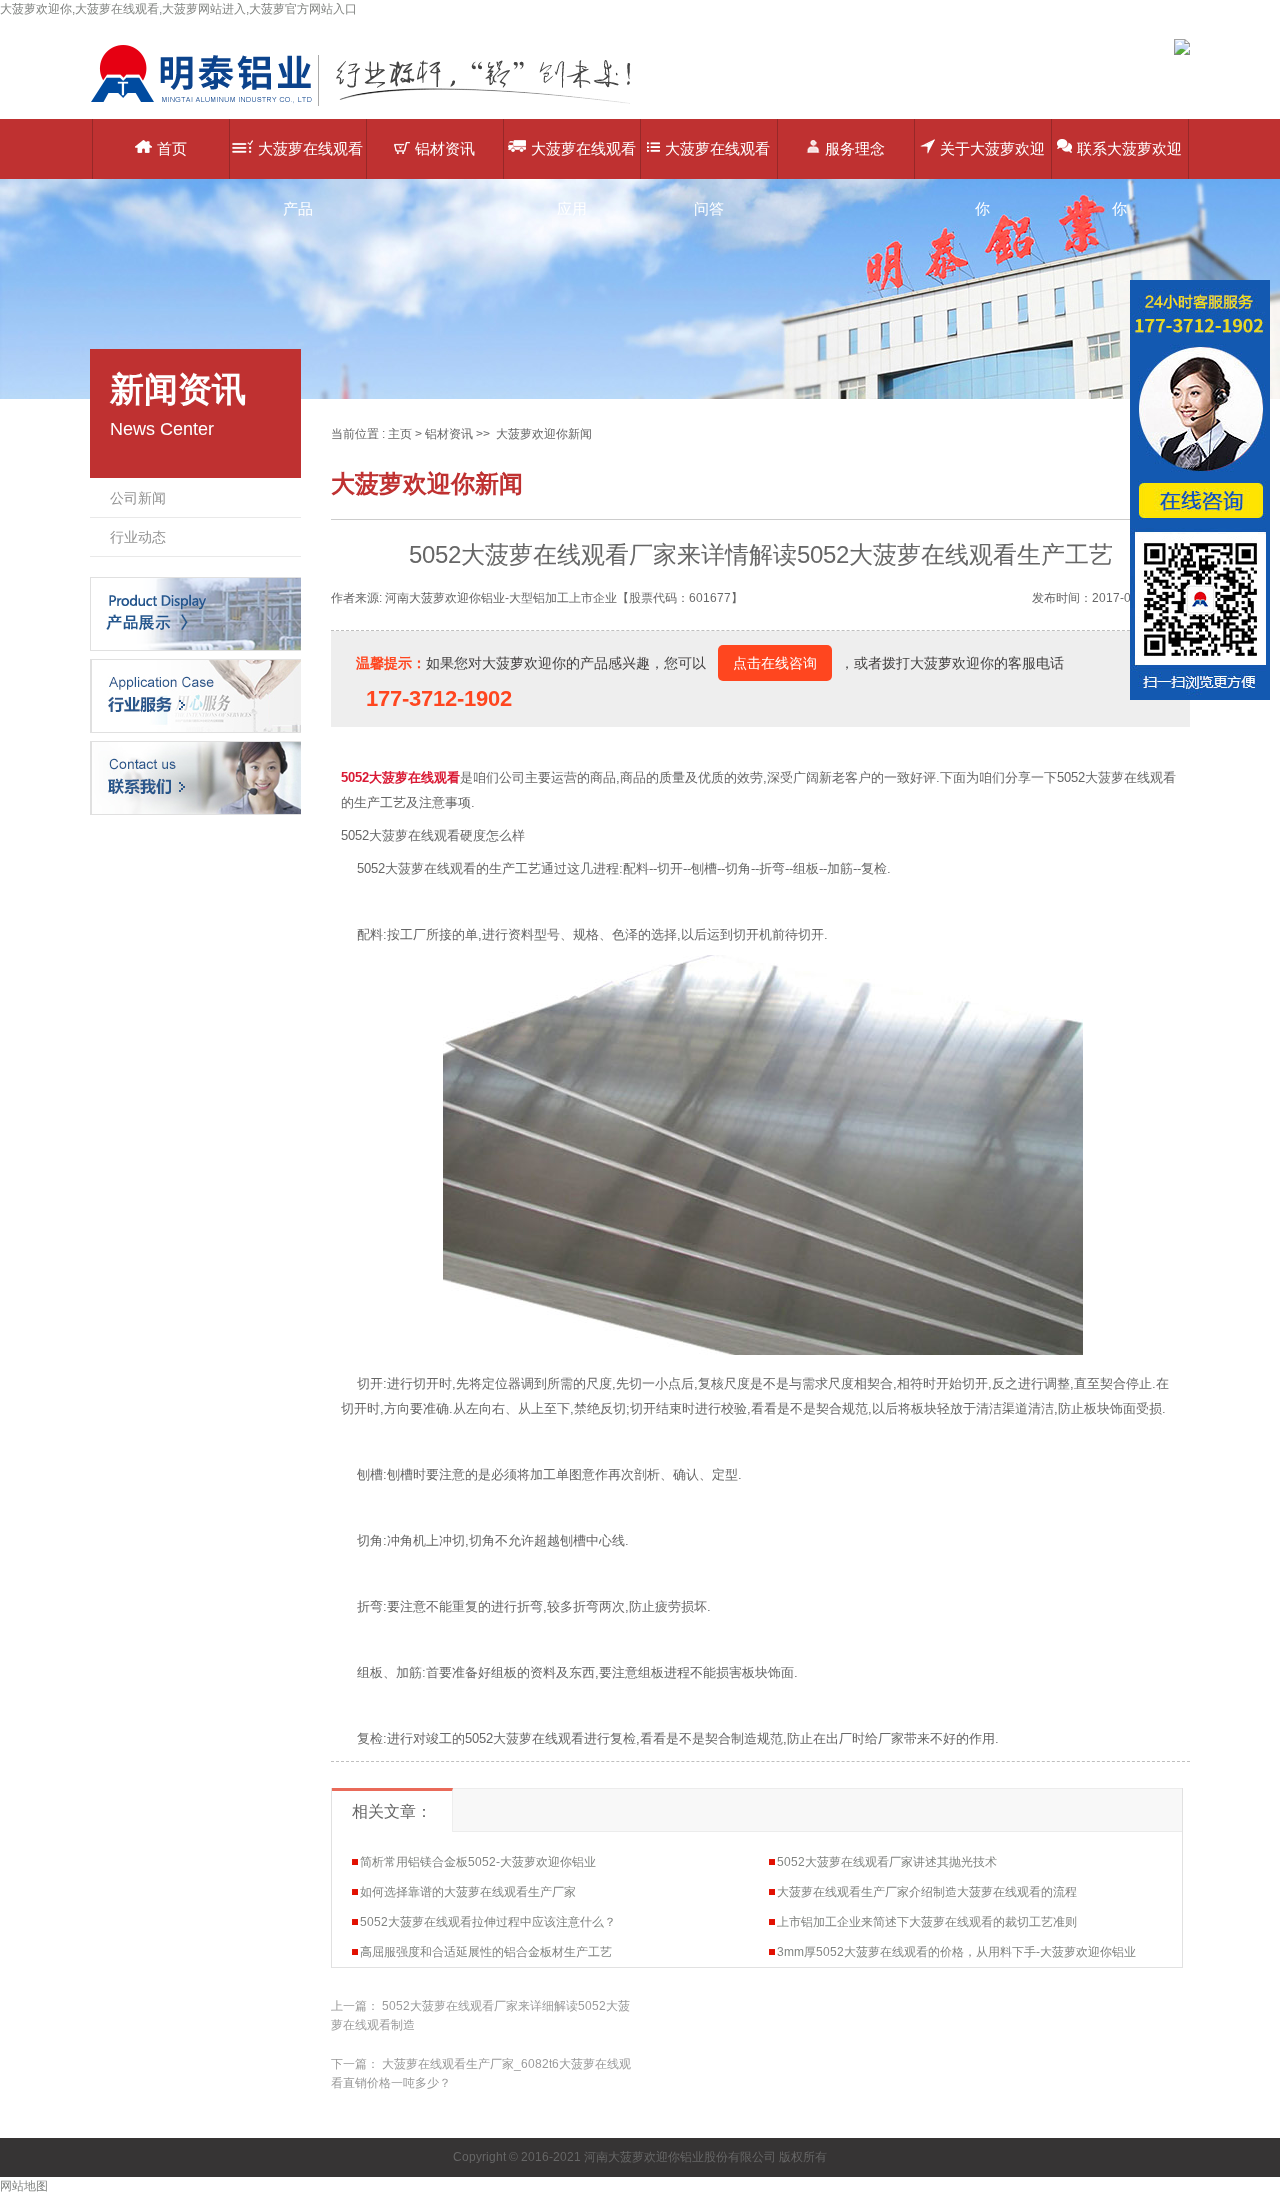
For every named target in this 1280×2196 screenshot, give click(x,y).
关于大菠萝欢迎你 (992, 159)
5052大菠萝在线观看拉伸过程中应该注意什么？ (488, 1922)
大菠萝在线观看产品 (310, 159)
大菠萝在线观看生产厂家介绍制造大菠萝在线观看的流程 (927, 1892)
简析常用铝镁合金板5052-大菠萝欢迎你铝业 (478, 1862)
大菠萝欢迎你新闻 (544, 434)
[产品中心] (195, 613)
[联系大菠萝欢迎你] (195, 777)
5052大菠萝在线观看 (400, 777)
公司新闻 (138, 498)
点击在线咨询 (775, 663)
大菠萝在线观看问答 (717, 159)
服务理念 (855, 148)
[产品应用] (195, 695)
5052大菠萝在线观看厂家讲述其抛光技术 (887, 1862)
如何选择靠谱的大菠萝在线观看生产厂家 (468, 1892)
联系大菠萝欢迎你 (1129, 159)
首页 (172, 148)
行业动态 (138, 537)
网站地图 (24, 2186)
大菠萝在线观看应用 (583, 159)
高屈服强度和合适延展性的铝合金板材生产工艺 (486, 1952)
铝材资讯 (445, 148)
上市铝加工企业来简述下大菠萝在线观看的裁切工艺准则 (927, 1922)
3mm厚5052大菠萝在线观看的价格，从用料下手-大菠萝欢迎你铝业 (956, 1952)
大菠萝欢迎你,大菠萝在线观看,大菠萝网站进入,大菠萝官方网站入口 (178, 9)
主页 (400, 434)
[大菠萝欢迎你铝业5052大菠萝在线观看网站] (375, 105)
